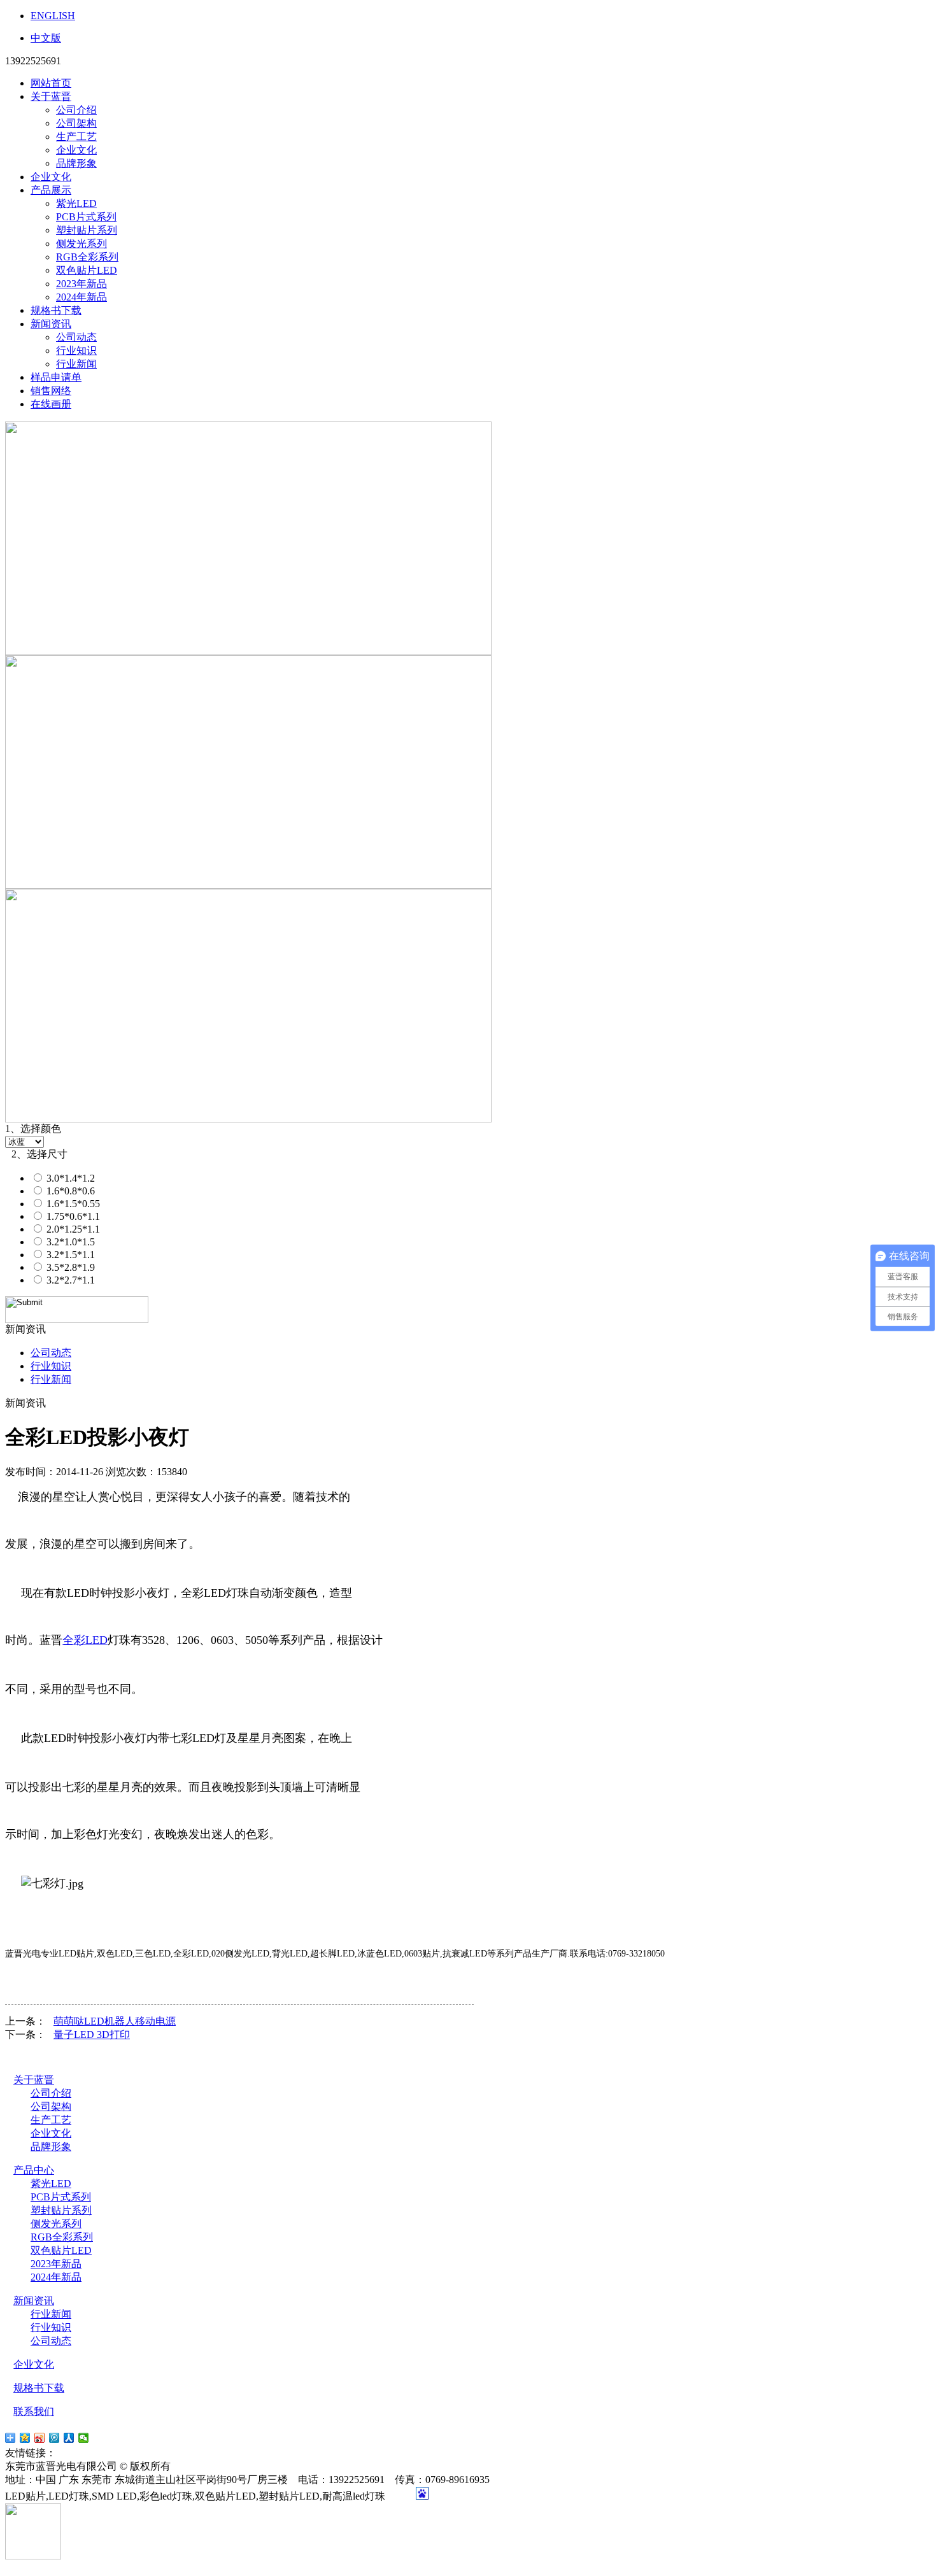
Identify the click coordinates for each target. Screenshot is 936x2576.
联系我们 (34, 2411)
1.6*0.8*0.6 (69, 1191)
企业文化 (76, 150)
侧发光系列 (82, 244)
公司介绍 (76, 110)
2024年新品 (82, 297)
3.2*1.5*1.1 (69, 1255)
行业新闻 (76, 364)
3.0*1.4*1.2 (69, 1178)
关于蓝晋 (51, 96)
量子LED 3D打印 (92, 2035)
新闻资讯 (51, 324)
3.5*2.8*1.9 (69, 1267)
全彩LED (85, 1640)
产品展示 (51, 190)
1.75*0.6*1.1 (72, 1216)
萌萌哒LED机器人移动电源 (115, 2021)
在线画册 (51, 404)
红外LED (124, 2453)
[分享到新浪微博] (40, 2438)
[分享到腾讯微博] (54, 2438)
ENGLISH (53, 16)
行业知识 (76, 350)
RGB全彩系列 (87, 257)
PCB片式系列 (86, 217)
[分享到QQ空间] (25, 2438)
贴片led (75, 2453)
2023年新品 (82, 284)
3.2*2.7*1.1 (69, 1280)
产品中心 (34, 2170)
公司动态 (76, 337)
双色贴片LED (87, 270)
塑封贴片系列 (87, 230)
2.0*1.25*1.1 (72, 1229)
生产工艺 (76, 137)
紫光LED (76, 203)
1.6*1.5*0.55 (72, 1204)
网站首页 (51, 83)
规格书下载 (56, 310)
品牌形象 (76, 163)
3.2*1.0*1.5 (69, 1242)
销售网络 (51, 391)
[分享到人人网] (69, 2438)
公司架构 (76, 123)
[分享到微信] (84, 2438)
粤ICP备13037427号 (224, 2466)
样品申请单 (56, 377)
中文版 (46, 38)
